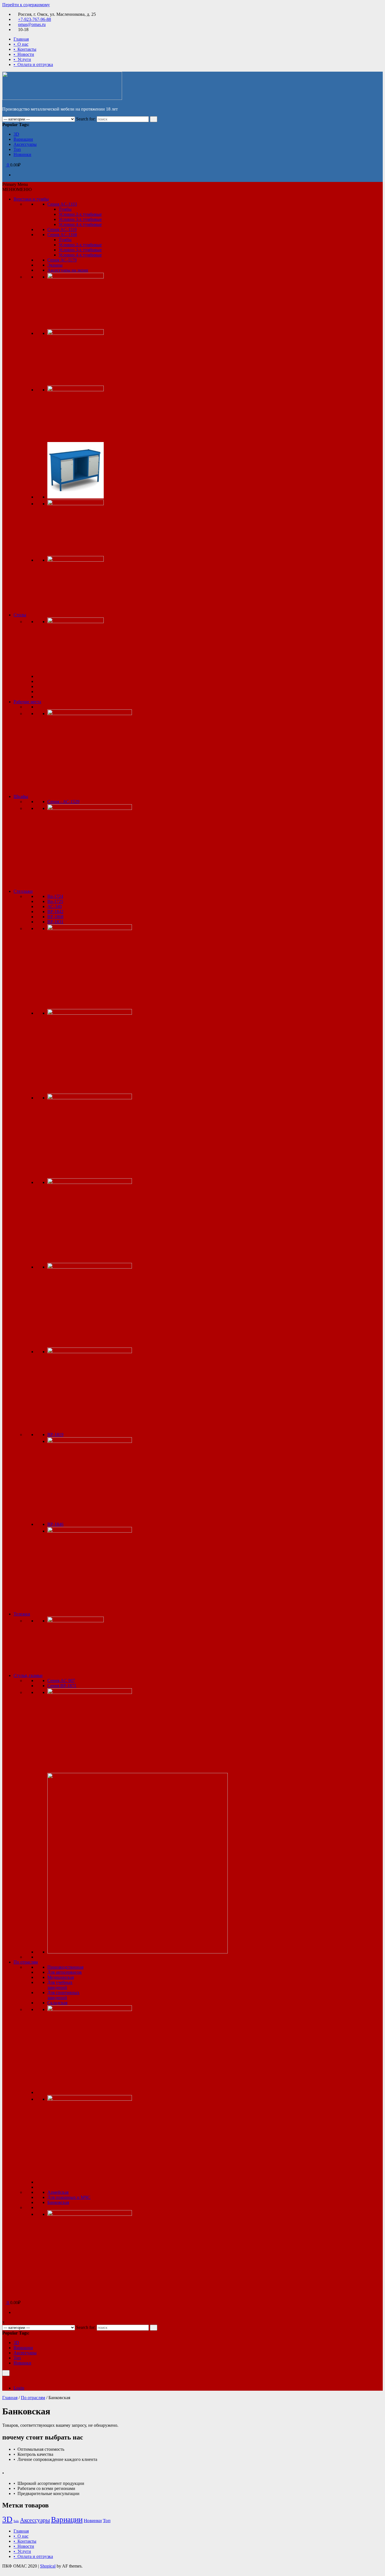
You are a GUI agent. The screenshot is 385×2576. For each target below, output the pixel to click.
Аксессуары (25, 144)
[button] (17, 189)
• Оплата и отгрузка (33, 64)
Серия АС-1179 (62, 260)
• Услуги (22, 59)
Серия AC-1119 (62, 229)
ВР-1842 (55, 912)
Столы (20, 615)
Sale (16, 2521)
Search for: (86, 119)
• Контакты (25, 49)
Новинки (22, 154)
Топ (17, 149)
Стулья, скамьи (28, 1675)
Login (19, 2388)
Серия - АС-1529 (63, 802)
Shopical (48, 2566)
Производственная (65, 1967)
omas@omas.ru (32, 24)
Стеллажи (23, 891)
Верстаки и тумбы (31, 199)
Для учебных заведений (60, 1985)
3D (16, 134)
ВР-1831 (55, 922)
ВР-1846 (55, 1524)
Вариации (23, 139)
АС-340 (55, 906)
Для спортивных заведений (63, 1995)
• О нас (21, 44)
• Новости (24, 54)
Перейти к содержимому (26, 5)
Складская (57, 2003)
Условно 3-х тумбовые (80, 219)
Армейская (58, 2192)
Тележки (22, 1614)
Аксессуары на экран (68, 270)
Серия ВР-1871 (62, 1686)
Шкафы (21, 796)
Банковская (58, 2202)
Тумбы (65, 209)
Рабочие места (27, 702)
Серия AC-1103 (62, 204)
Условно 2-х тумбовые (80, 214)
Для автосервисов (65, 1972)
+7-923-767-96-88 (35, 19)
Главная (21, 39)
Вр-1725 (55, 901)
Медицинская (61, 1977)
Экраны (55, 265)
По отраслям (26, 1962)
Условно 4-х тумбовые (80, 224)
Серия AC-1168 (62, 235)
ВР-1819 (55, 1435)
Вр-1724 (55, 896)
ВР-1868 (55, 917)
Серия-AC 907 (61, 1681)
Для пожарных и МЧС (69, 2197)
